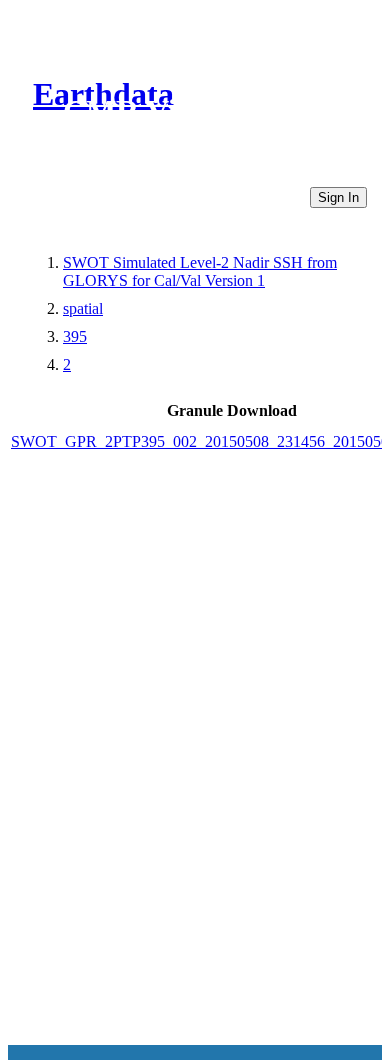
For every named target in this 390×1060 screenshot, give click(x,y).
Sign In (338, 197)
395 (75, 336)
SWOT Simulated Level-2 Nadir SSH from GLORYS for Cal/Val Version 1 (200, 271)
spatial (83, 308)
